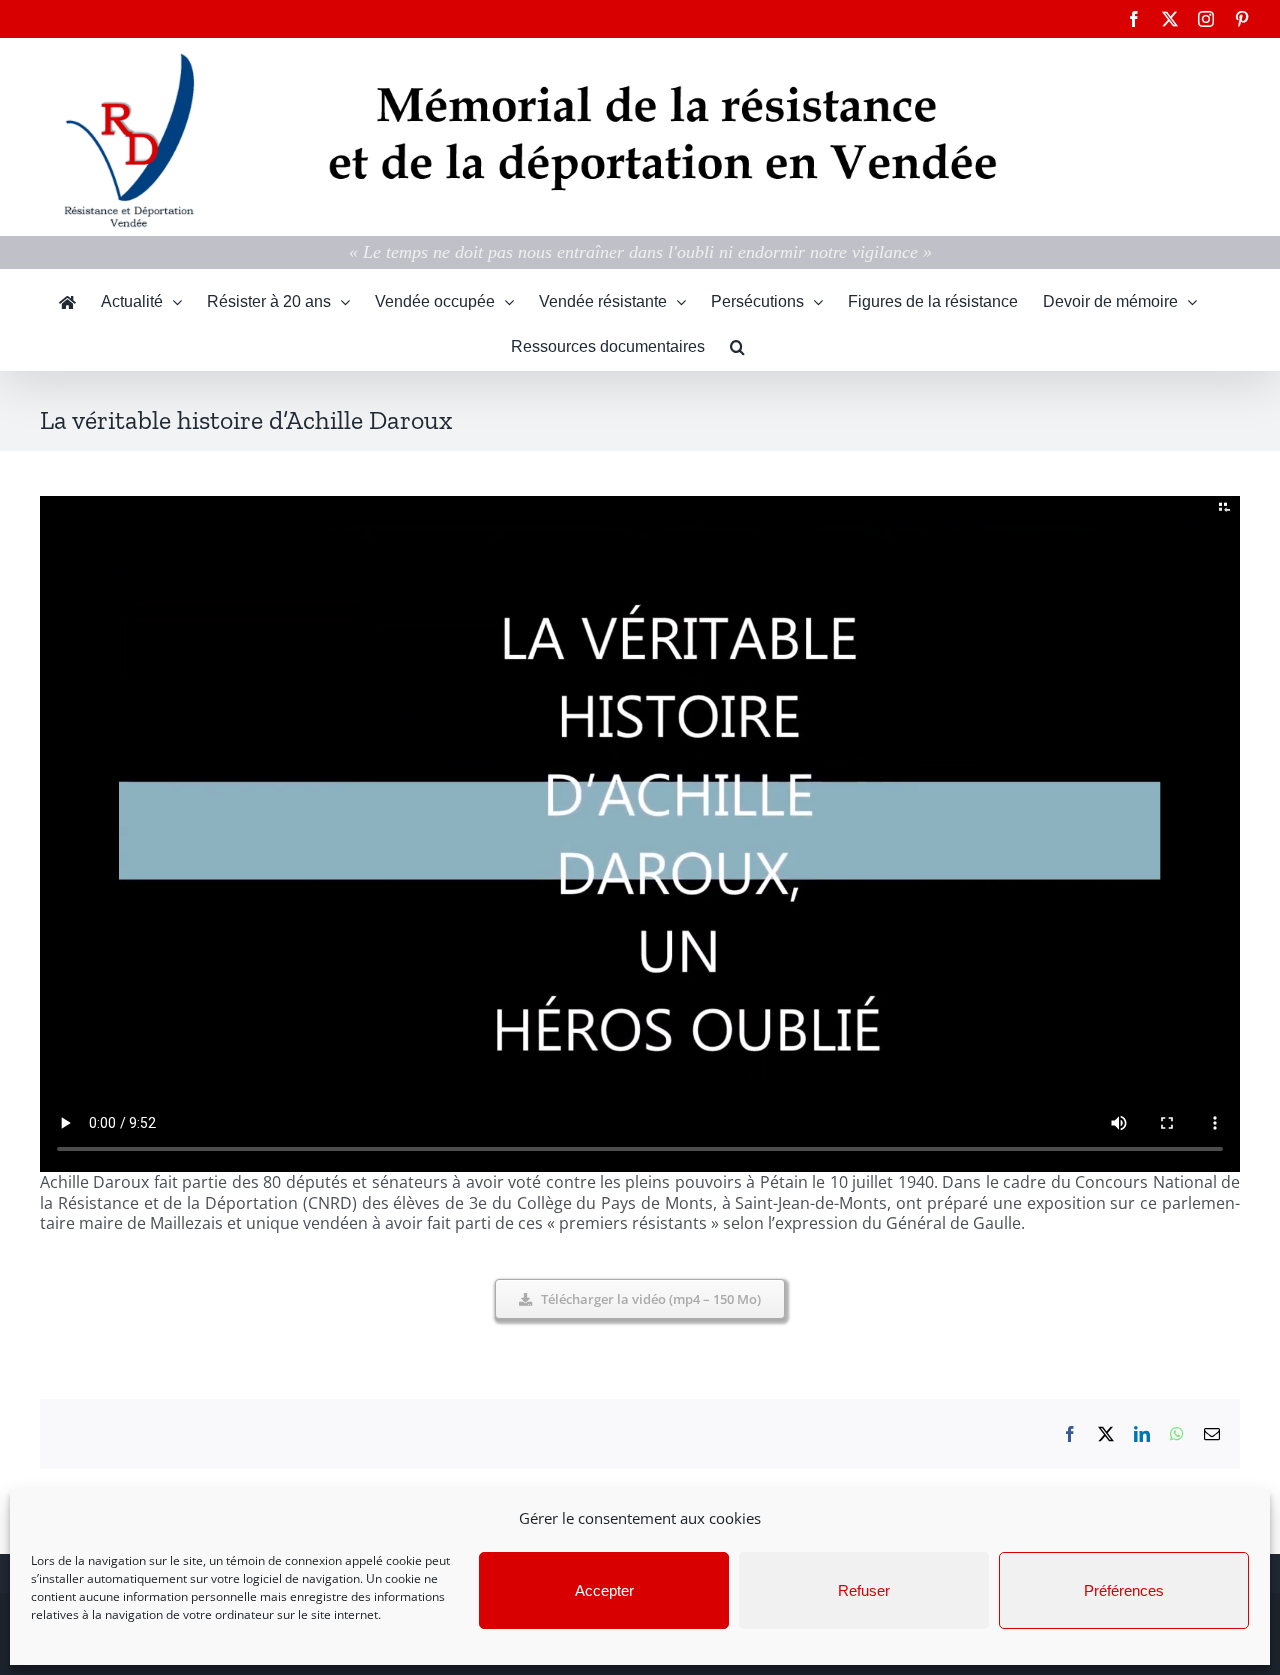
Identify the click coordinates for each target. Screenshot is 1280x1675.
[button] (737, 347)
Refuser (864, 1590)
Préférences (1124, 1590)
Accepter (604, 1590)
